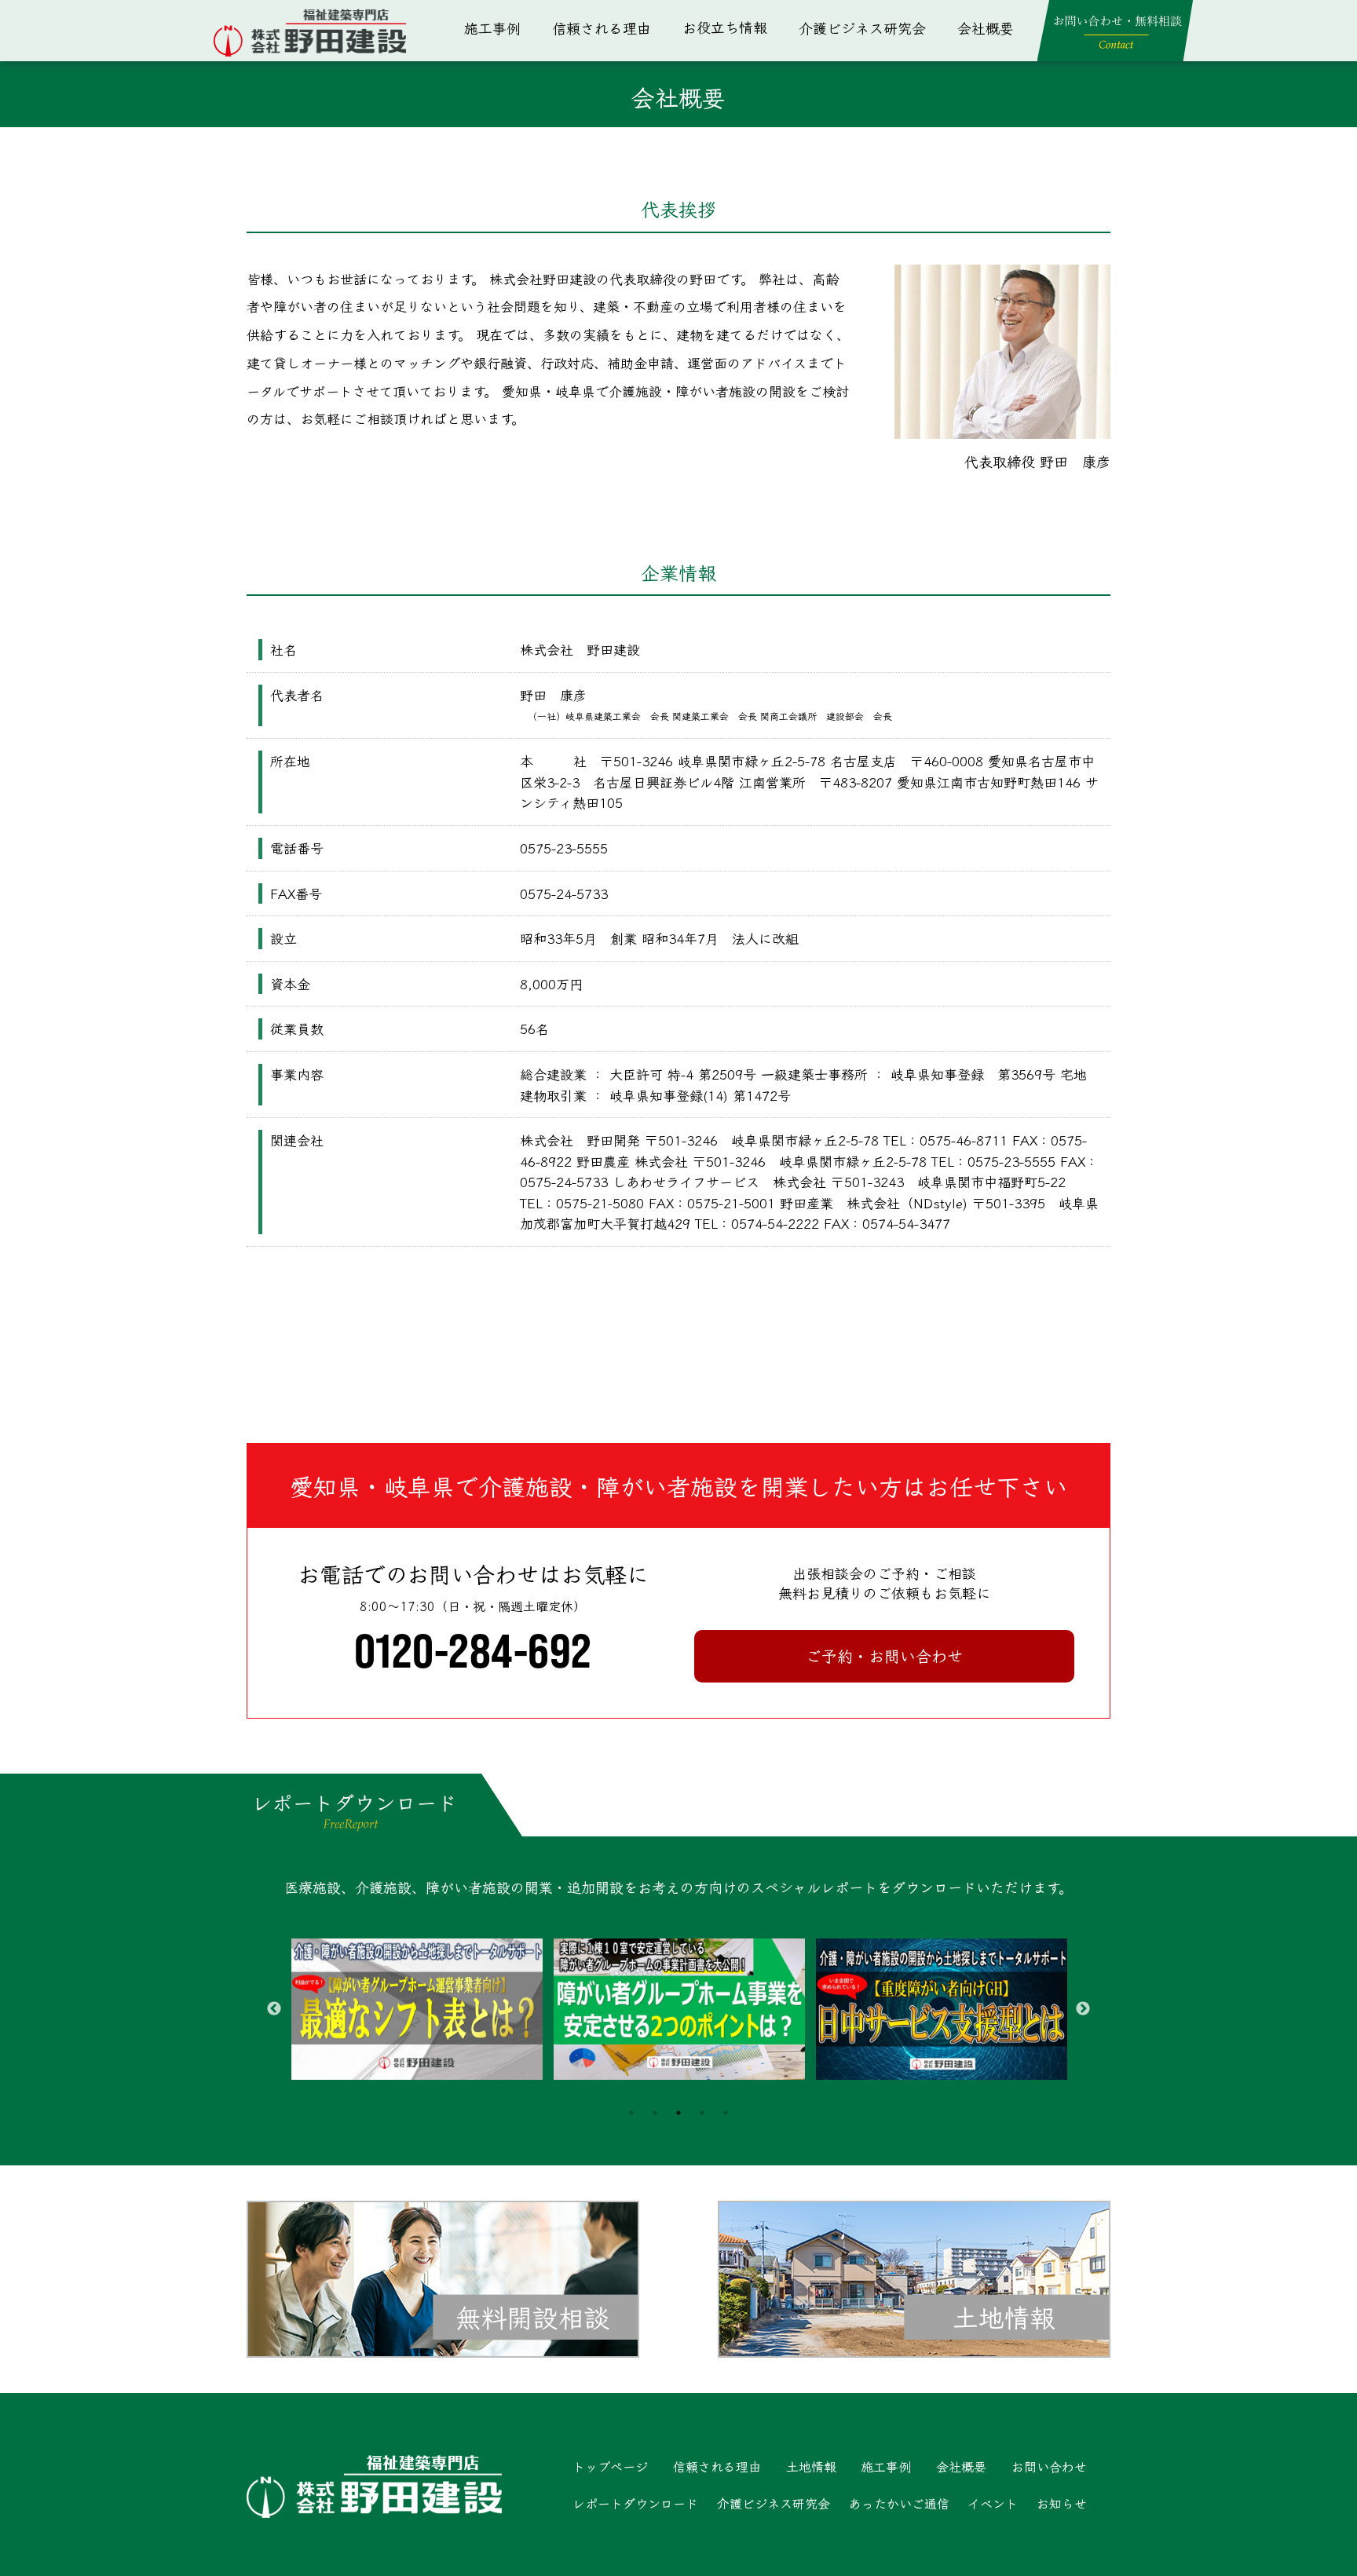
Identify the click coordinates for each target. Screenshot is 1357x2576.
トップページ (610, 2466)
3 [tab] (678, 2113)
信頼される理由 (602, 27)
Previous (274, 2009)
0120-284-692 (473, 1650)
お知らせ (1062, 2503)
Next (1083, 2009)
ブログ (733, 137)
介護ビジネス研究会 (862, 27)
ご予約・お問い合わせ (884, 1655)
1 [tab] (631, 2113)
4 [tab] (702, 2113)
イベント (993, 2503)
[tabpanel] (417, 2009)
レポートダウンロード (635, 2503)
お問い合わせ (1049, 2466)
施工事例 (492, 27)
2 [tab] (655, 2113)
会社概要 (986, 27)
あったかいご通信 (733, 89)
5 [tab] (726, 2113)
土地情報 (733, 40)
